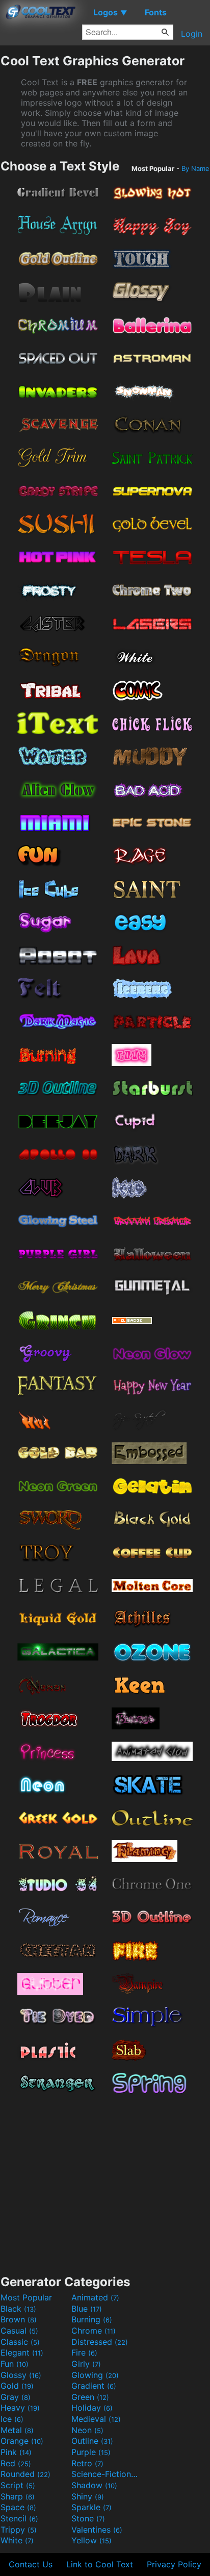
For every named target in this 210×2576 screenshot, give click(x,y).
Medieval (96, 2419)
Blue (87, 2309)
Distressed (100, 2342)
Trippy (19, 2530)
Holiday (92, 2408)
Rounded (25, 2474)
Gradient (94, 2386)
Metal (17, 2430)
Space (18, 2507)
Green (90, 2397)
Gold (17, 2386)
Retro (87, 2463)
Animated (95, 2297)
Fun (15, 2364)
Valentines (97, 2530)
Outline (92, 2441)
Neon (87, 2430)
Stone (88, 2518)
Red (16, 2463)
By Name (195, 168)
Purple (91, 2452)
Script (18, 2485)
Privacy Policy (174, 2564)
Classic (20, 2342)
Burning (92, 2319)
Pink (16, 2452)
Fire (84, 2352)
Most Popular (26, 2297)
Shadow (94, 2485)
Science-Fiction (106, 2474)
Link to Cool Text (100, 2564)
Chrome (94, 2331)
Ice (12, 2419)
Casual (19, 2331)
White (17, 2540)
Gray (16, 2397)
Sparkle (91, 2507)
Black (18, 2309)
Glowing (95, 2375)
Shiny (88, 2496)
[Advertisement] (105, 2181)
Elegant (22, 2352)
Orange (22, 2441)
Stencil (19, 2518)
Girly (86, 2364)
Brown (19, 2319)
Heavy (20, 2408)
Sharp (18, 2496)
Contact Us (31, 2564)
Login (192, 34)
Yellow (91, 2540)
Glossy (21, 2375)
